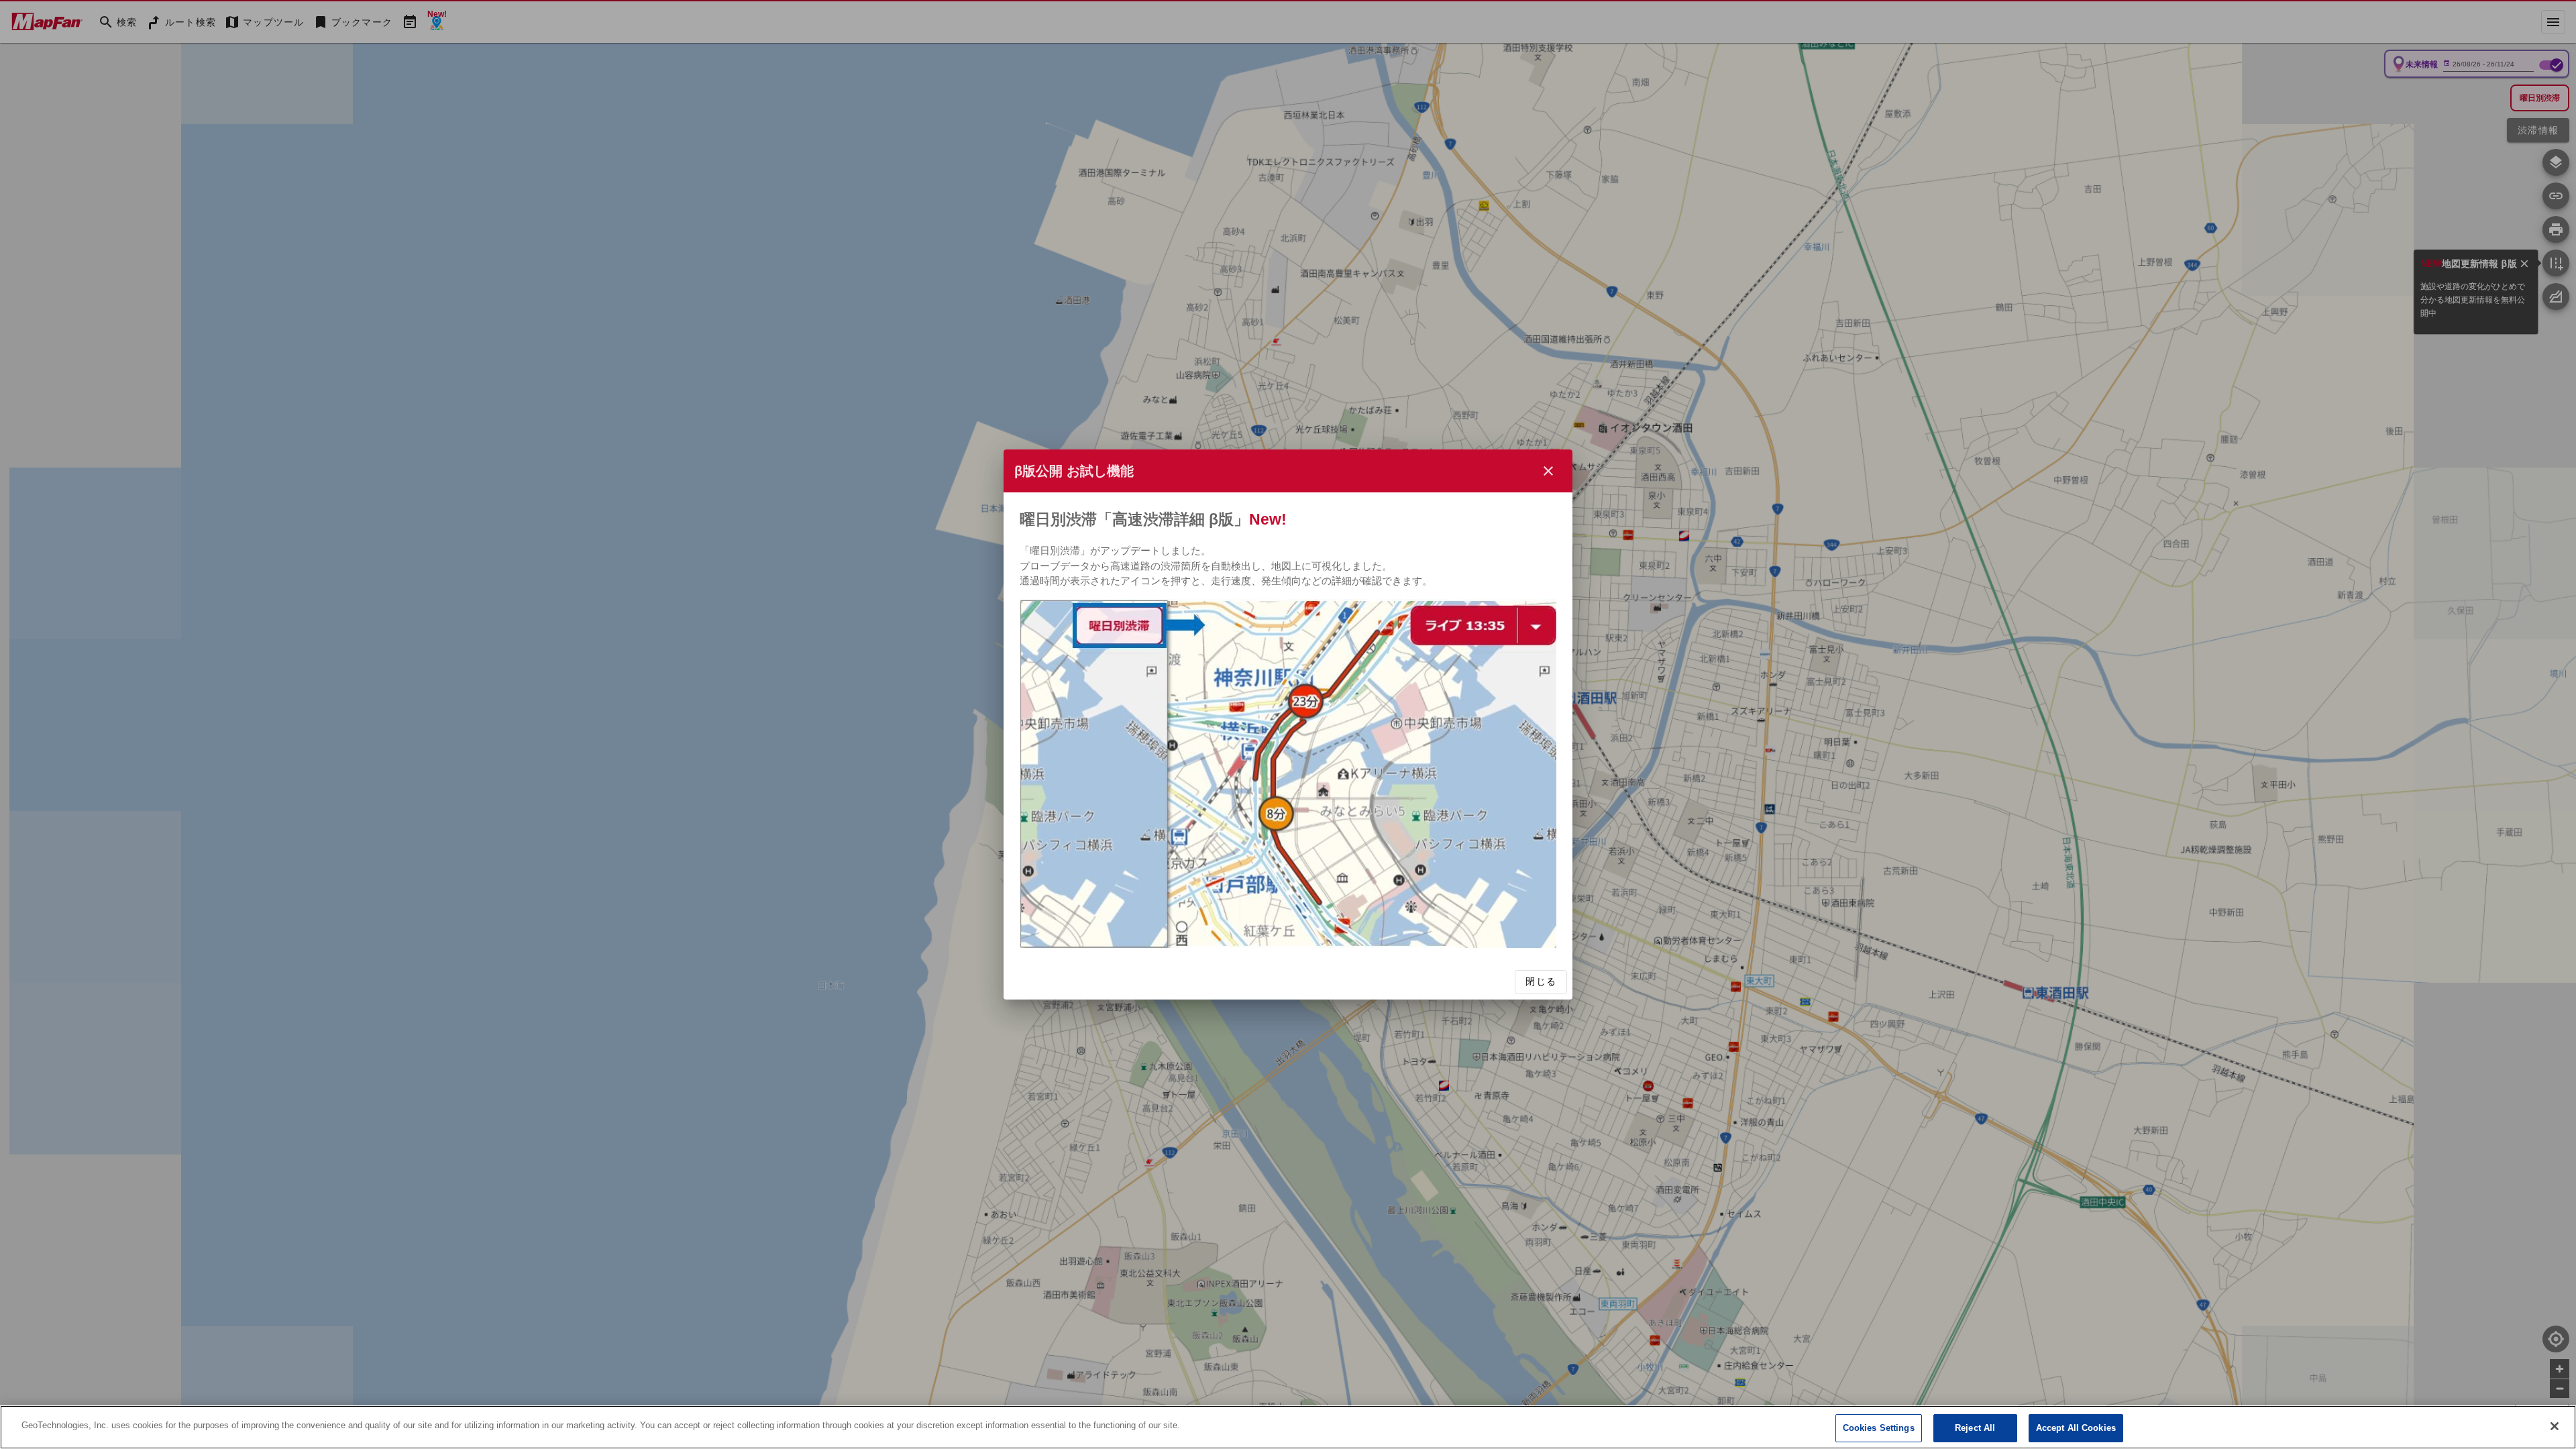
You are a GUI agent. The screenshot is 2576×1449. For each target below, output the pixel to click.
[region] (1288, 1427)
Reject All (1975, 1428)
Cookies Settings (1879, 1428)
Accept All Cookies (2076, 1428)
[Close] (2555, 1426)
